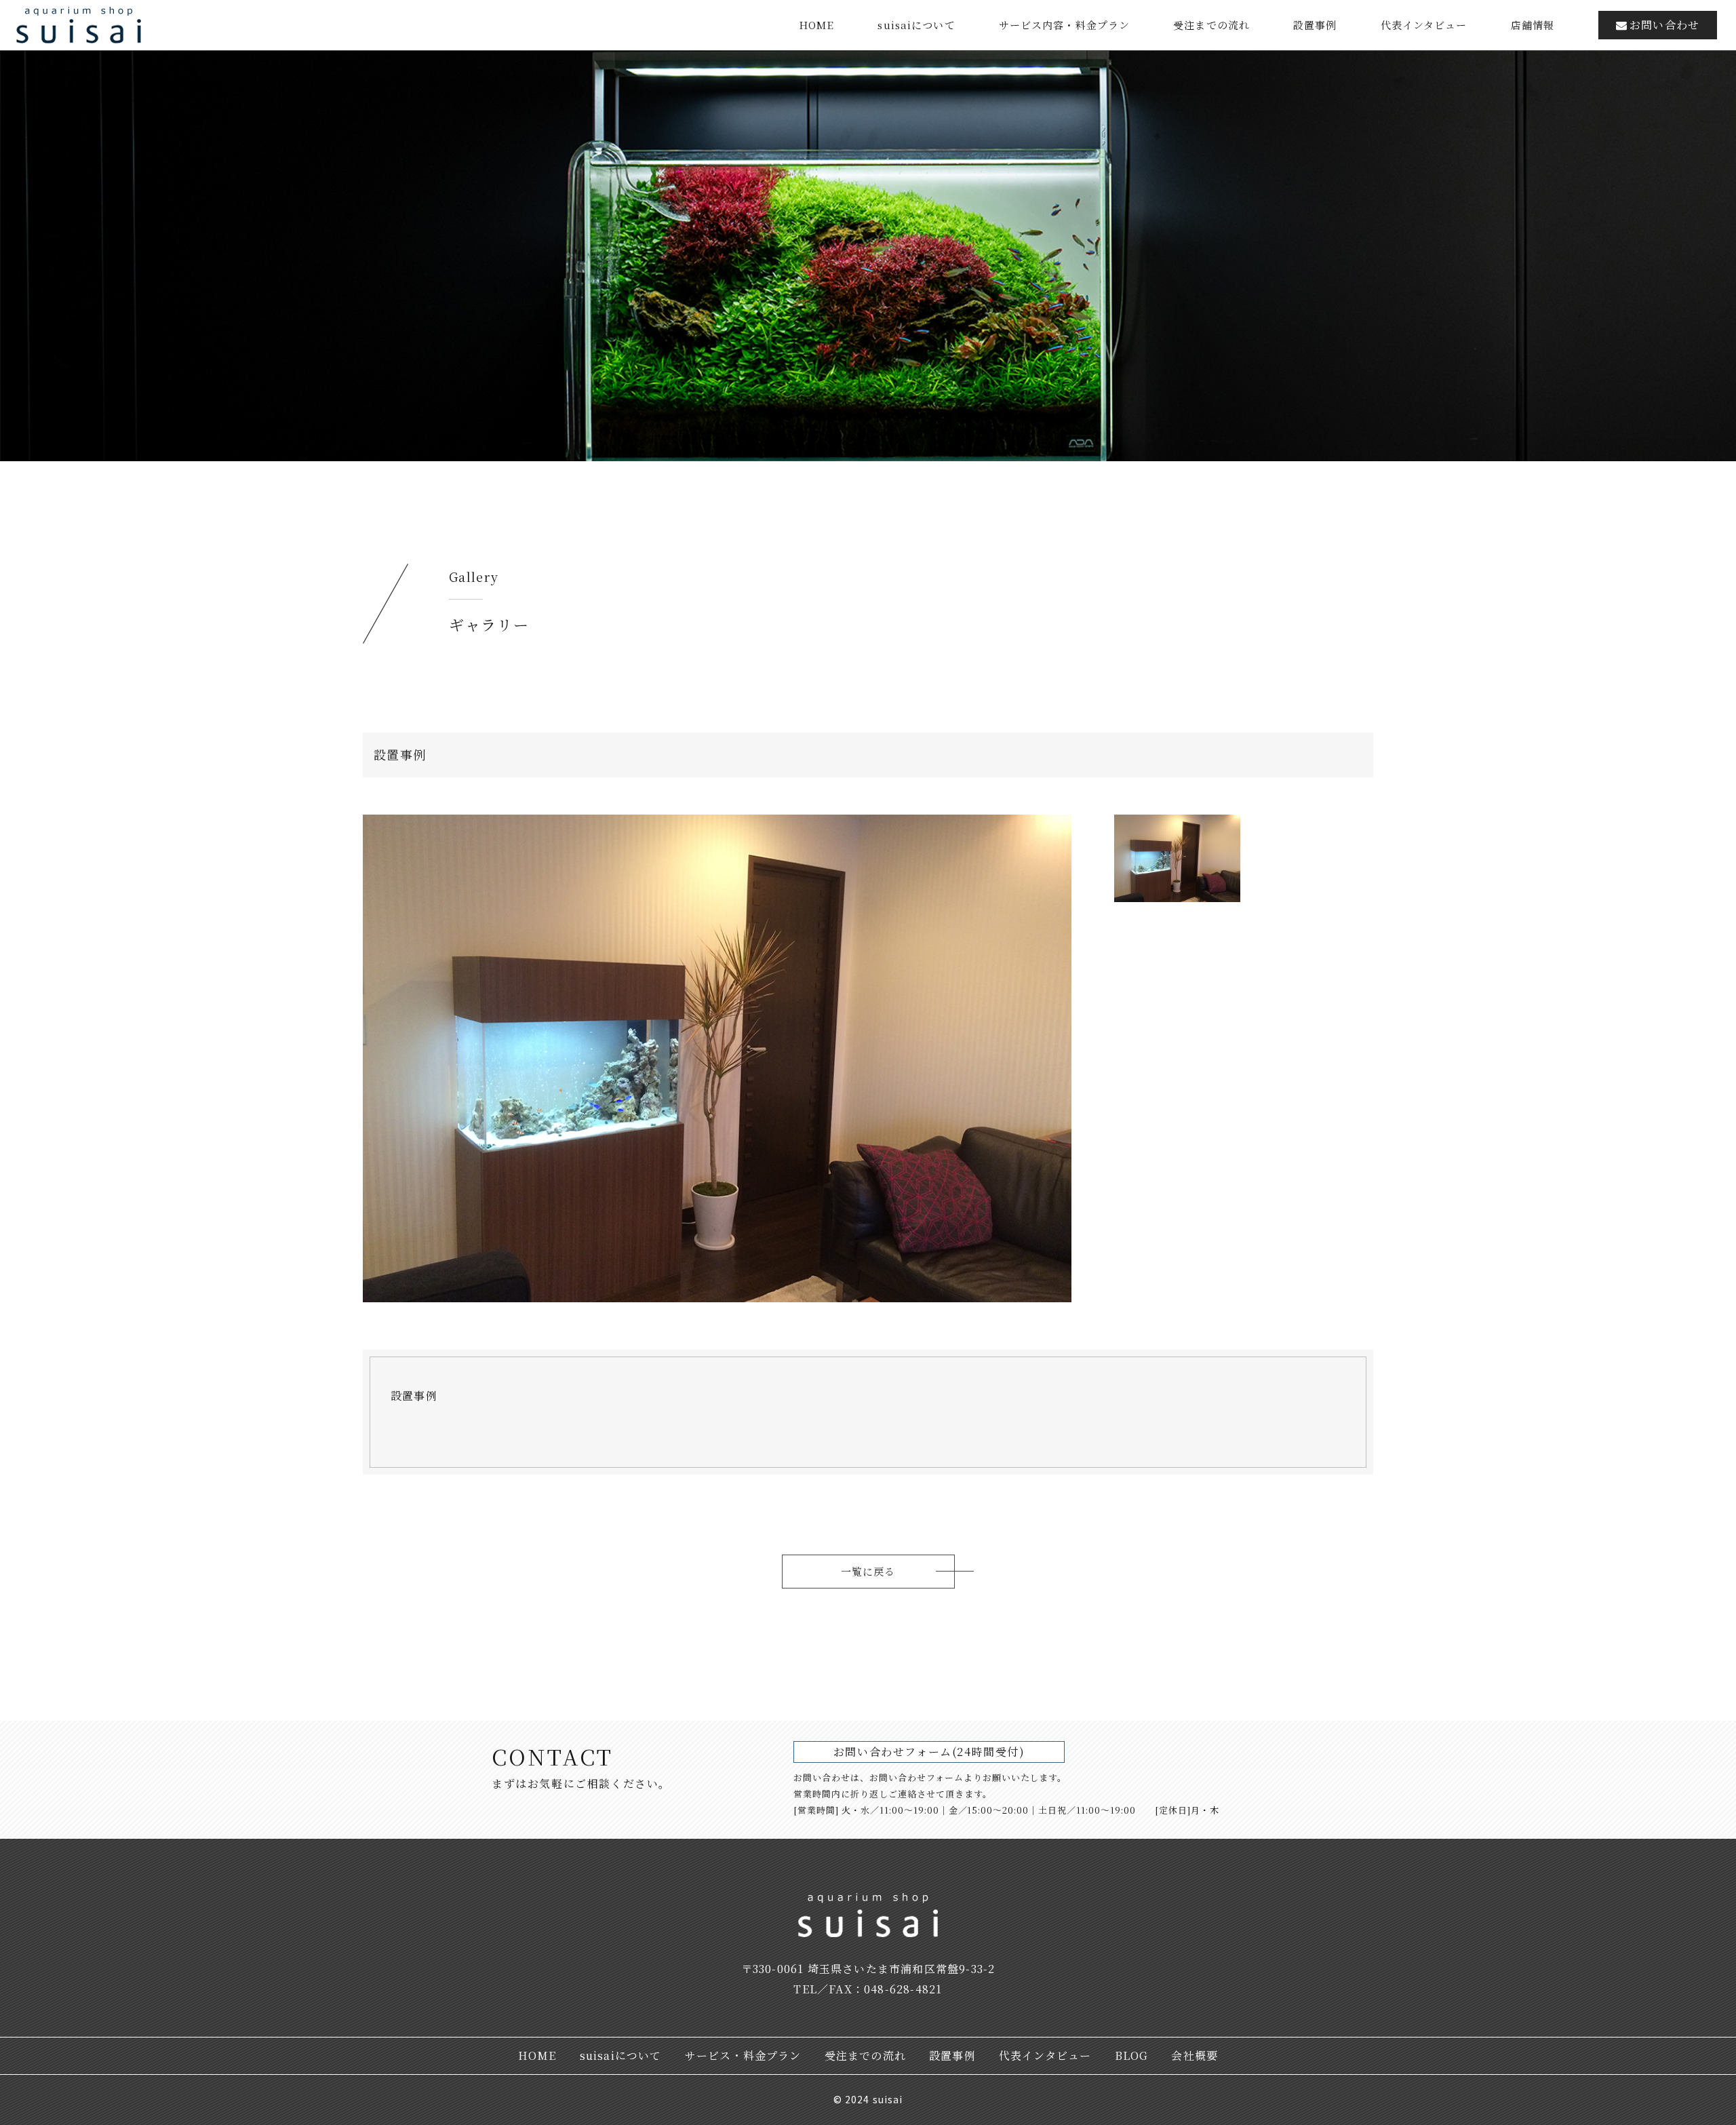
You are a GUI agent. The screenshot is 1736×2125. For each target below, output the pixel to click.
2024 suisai (874, 2099)
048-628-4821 (903, 1989)
